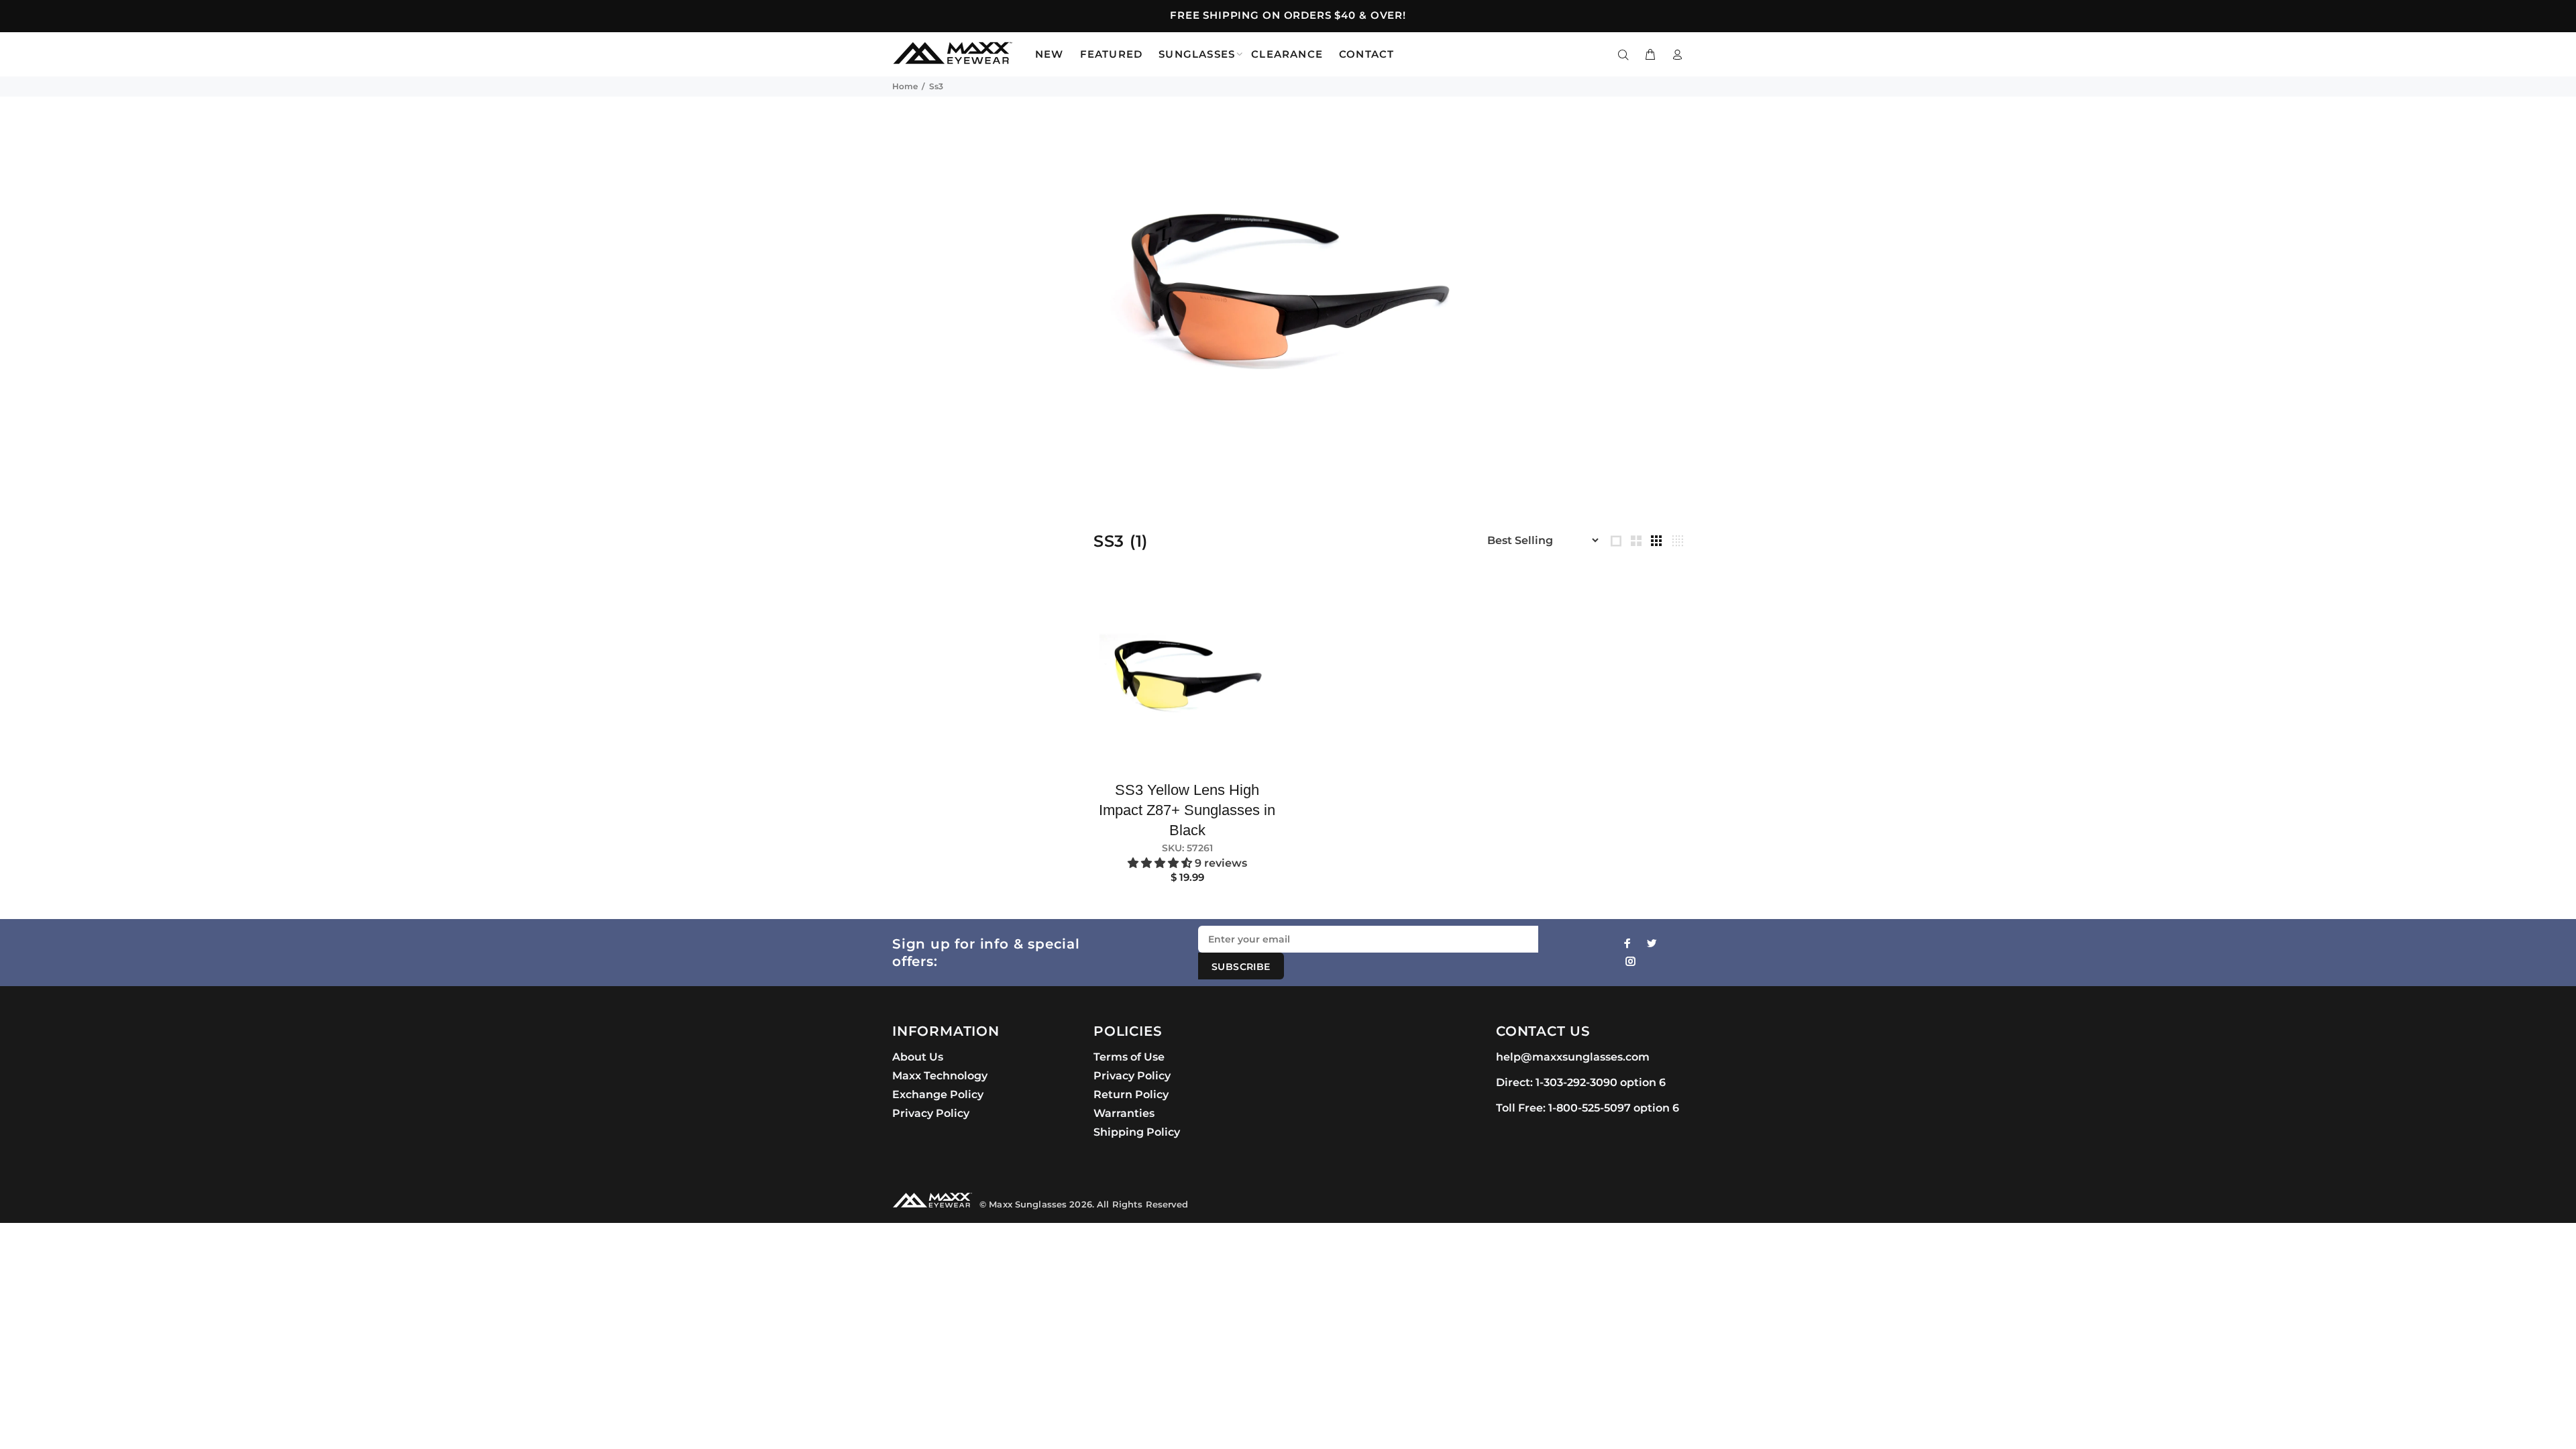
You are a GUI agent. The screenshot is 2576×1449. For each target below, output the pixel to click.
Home (905, 86)
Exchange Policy (938, 1094)
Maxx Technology (940, 1076)
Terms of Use (1129, 1057)
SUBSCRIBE (1241, 967)
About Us (918, 1057)
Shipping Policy (1137, 1132)
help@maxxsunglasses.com (1573, 1057)
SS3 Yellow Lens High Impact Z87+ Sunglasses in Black (1187, 810)
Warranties (1124, 1113)
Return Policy (1131, 1094)
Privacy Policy (931, 1113)
